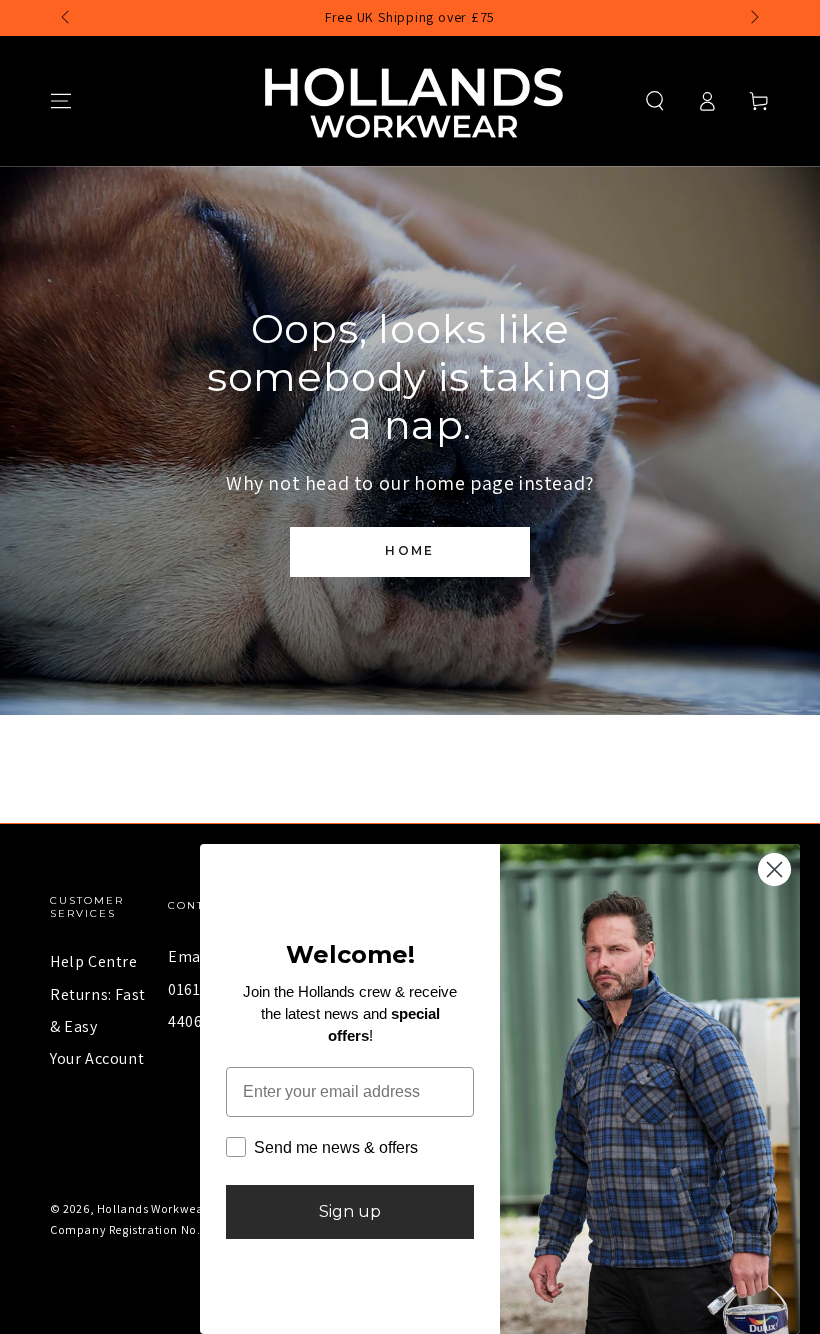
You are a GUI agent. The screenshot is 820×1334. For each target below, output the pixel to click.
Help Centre (94, 961)
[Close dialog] (774, 869)
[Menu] (61, 101)
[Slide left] (67, 18)
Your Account (97, 1058)
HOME (410, 550)
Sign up (350, 1211)
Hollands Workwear (152, 1208)
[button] (655, 101)
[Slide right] (753, 18)
